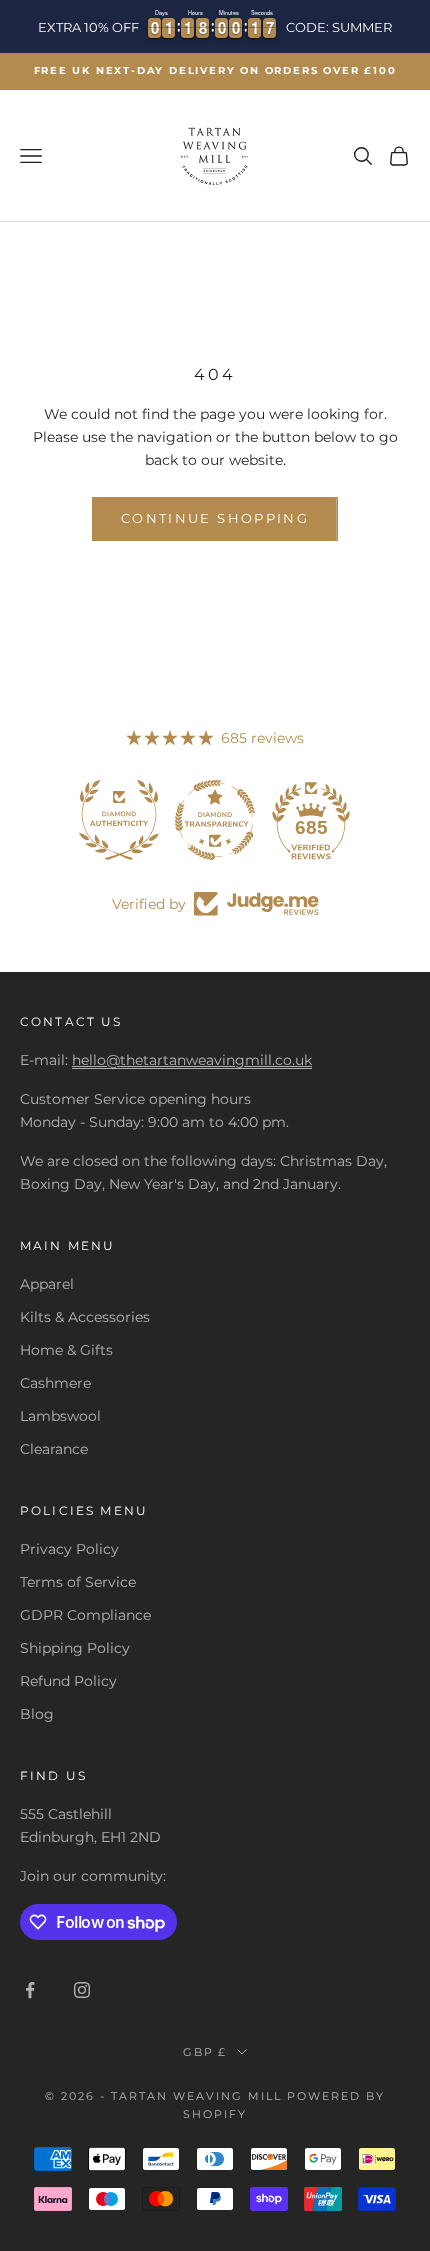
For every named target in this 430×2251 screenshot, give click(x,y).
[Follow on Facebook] (30, 1990)
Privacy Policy (69, 1549)
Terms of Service (78, 1582)
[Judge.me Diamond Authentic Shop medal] (119, 820)
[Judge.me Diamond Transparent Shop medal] (215, 820)
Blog (37, 1714)
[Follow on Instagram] (82, 1990)
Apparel (47, 1284)
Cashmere (55, 1383)
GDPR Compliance (85, 1615)
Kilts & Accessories (85, 1317)
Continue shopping (215, 518)
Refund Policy (68, 1681)
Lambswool (60, 1416)
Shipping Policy (75, 1648)
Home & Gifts (66, 1350)
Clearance (54, 1449)
